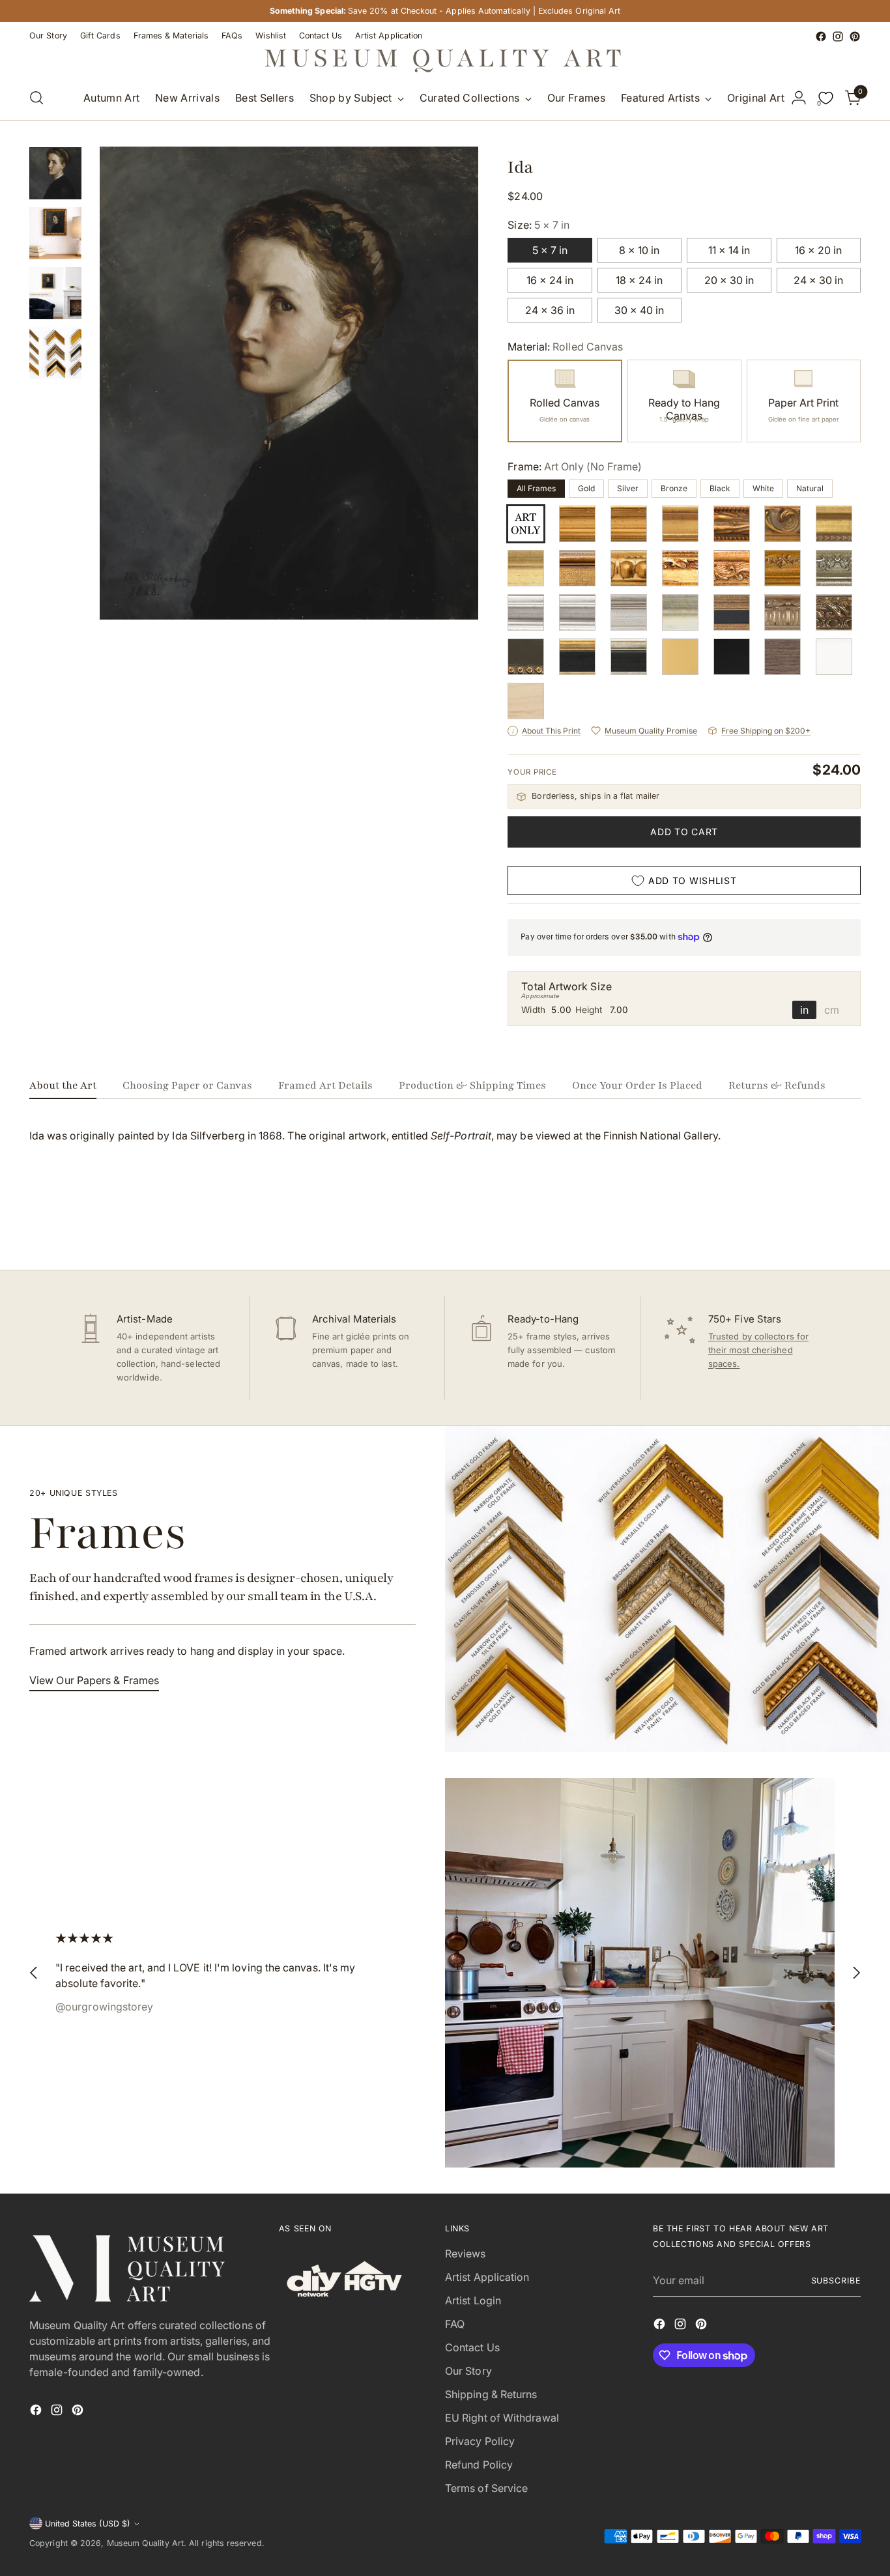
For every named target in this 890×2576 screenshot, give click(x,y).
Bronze (674, 488)
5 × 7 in (550, 250)
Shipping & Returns (491, 2394)
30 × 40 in (639, 310)
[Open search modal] (36, 98)
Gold (586, 488)
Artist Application (487, 2277)
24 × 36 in (550, 310)
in (804, 1010)
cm (832, 1010)
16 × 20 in (818, 250)
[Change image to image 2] (55, 233)
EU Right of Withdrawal (502, 2418)
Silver (628, 488)
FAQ (455, 2324)
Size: (538, 225)
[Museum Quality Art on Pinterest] (855, 36)
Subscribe (836, 2281)
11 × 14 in (729, 250)
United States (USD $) (88, 2524)
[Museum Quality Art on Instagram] (838, 36)
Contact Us (472, 2347)
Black (720, 488)
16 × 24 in (550, 280)
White (763, 488)
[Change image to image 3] (55, 293)
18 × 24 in (639, 280)
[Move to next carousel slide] (850, 1225)
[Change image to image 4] (55, 353)
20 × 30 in (729, 280)
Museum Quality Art (145, 2543)
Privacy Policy (480, 2441)
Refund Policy (479, 2465)
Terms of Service (486, 2488)
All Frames (536, 488)
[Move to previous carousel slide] (820, 1225)
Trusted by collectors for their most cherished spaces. (758, 1350)
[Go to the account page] (799, 98)
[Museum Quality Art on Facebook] (821, 36)
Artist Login (473, 2300)
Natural (810, 488)
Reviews (466, 2254)
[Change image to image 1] (55, 173)
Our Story (468, 2371)
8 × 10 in (639, 250)
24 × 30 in (818, 280)
